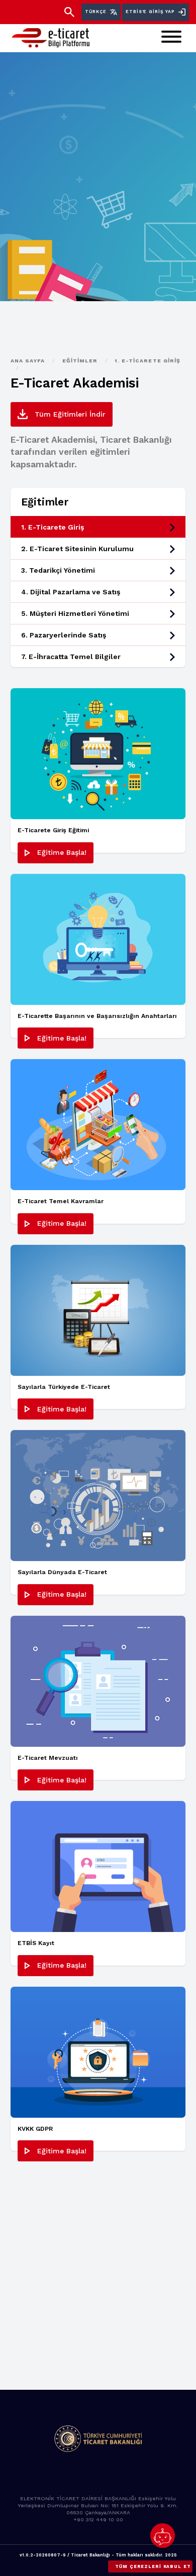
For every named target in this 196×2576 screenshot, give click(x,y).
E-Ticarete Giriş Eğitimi (53, 830)
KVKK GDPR (35, 2129)
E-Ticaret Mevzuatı (48, 1758)
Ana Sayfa (29, 361)
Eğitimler (81, 361)
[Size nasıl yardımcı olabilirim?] (163, 2536)
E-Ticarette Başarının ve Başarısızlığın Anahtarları (97, 1016)
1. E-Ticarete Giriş (148, 361)
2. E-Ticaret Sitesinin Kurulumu (77, 549)
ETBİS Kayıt (36, 1943)
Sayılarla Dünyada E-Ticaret (62, 1572)
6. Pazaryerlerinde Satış (64, 635)
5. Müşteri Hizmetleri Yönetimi (75, 613)
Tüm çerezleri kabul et (153, 2566)
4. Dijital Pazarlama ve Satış (71, 592)
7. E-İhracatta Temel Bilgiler (71, 657)
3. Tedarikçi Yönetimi (58, 570)
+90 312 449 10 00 (98, 2520)
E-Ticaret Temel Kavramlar (61, 1201)
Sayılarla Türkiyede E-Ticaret (64, 1387)
